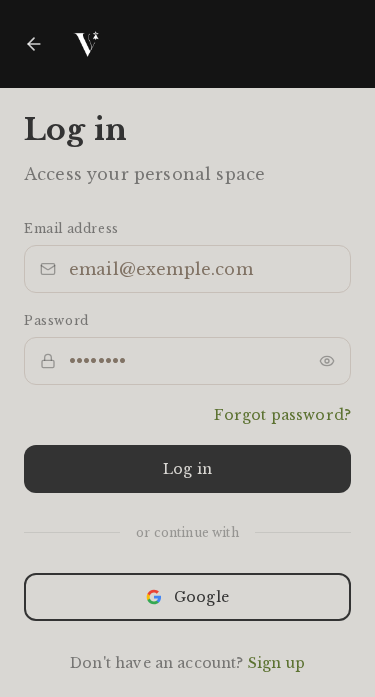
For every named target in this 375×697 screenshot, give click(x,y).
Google (201, 597)
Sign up (276, 663)
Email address (71, 228)
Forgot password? (282, 415)
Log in (187, 469)
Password (56, 320)
